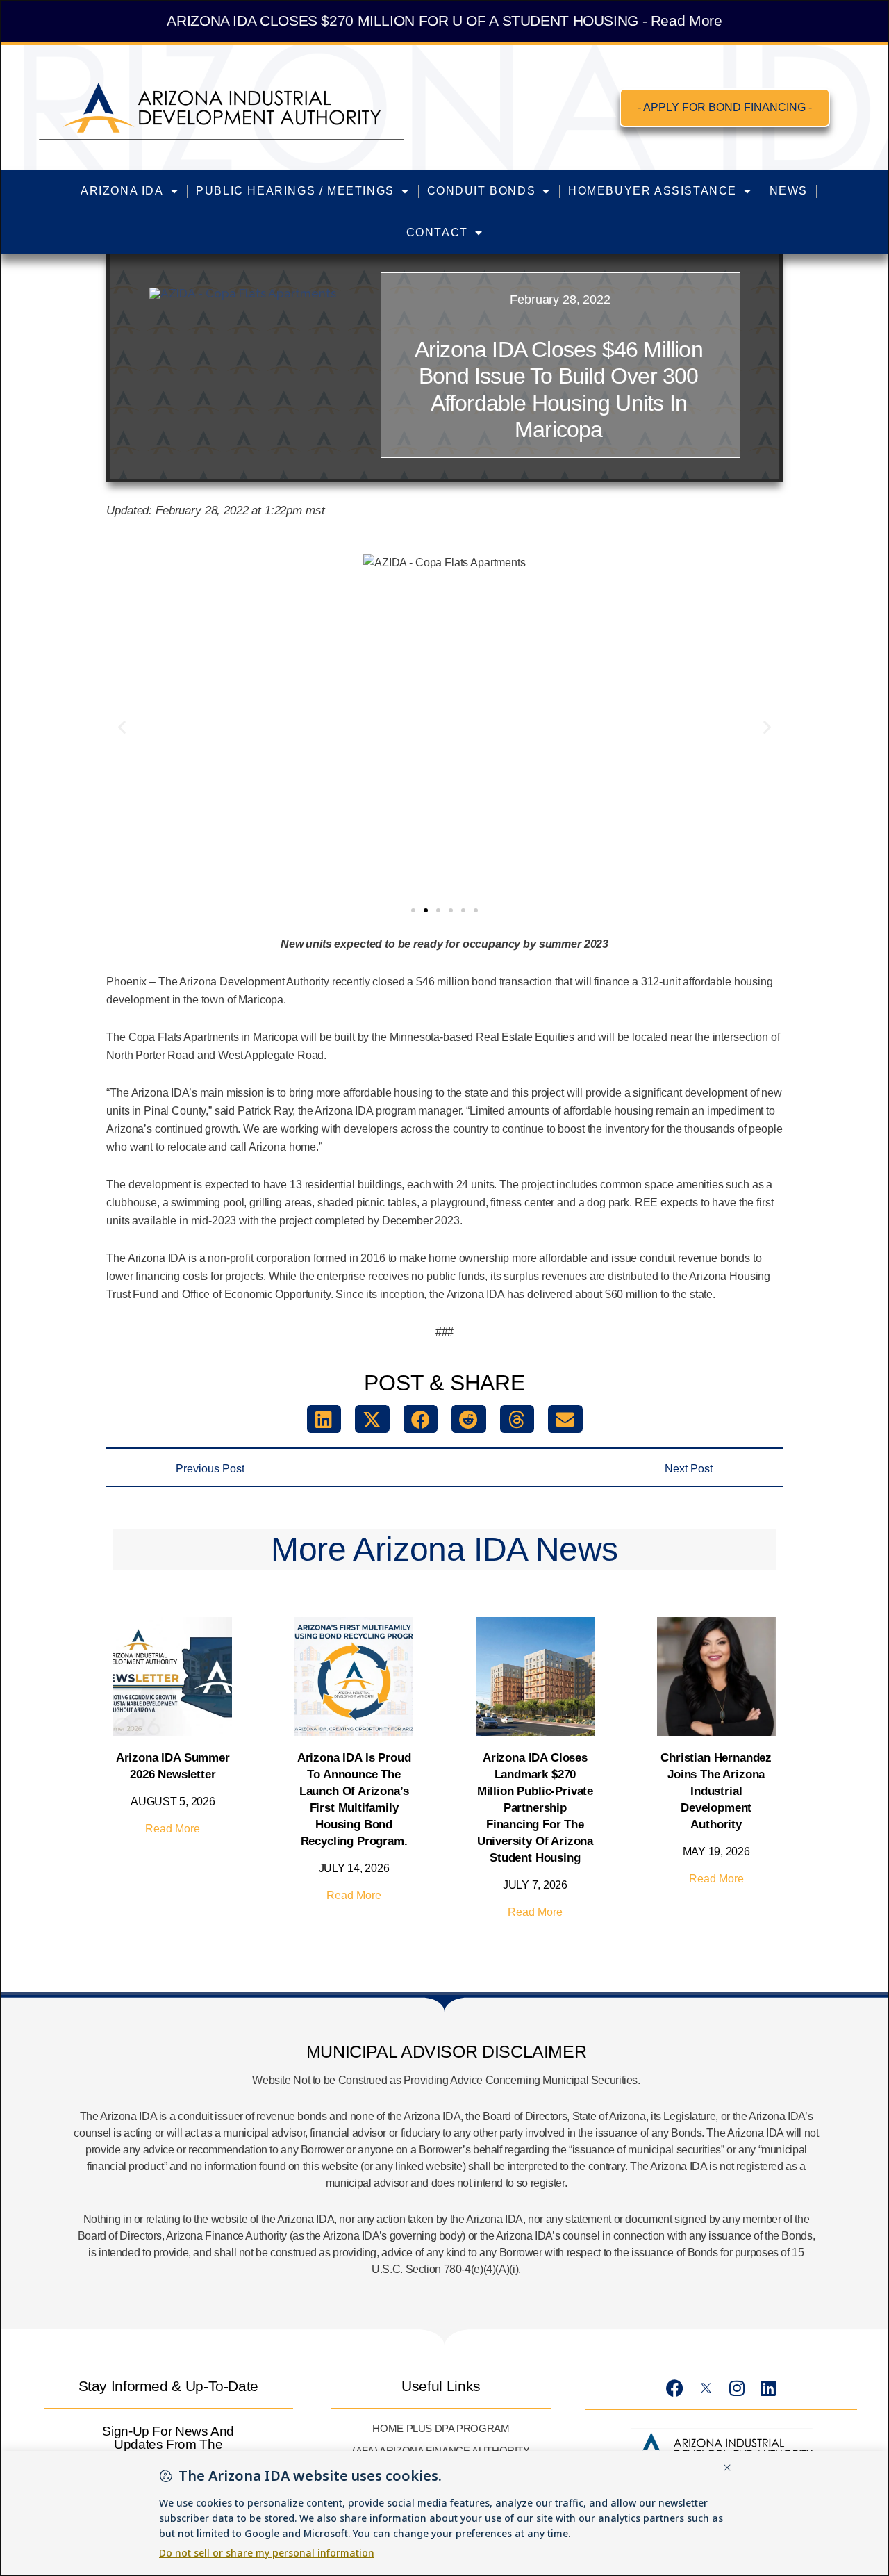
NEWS (789, 191)
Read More (173, 1829)
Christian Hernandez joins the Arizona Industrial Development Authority (716, 1791)
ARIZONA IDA (122, 191)
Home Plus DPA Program (441, 2428)
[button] (122, 727)
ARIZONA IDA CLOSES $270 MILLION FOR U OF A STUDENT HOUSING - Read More (444, 20)
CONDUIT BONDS (482, 191)
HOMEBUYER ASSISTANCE (653, 191)
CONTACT (437, 232)
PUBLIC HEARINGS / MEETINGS (295, 191)
